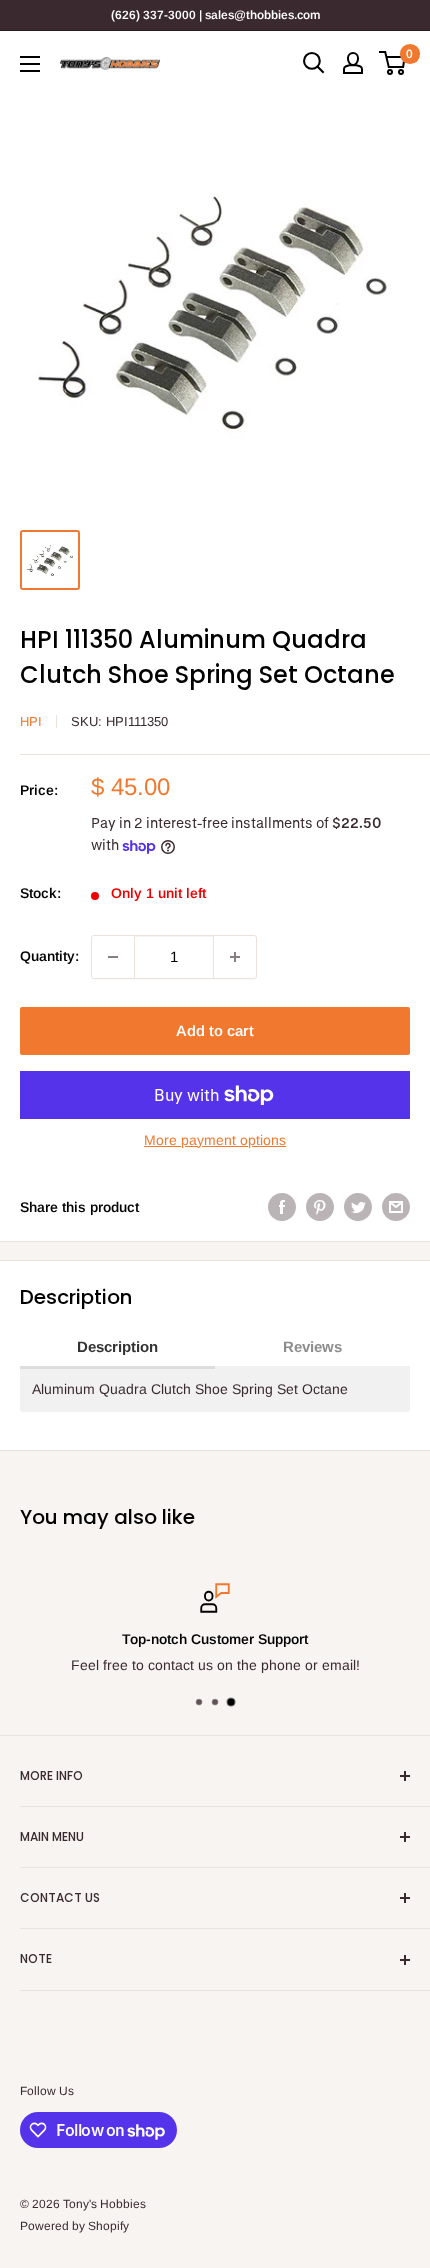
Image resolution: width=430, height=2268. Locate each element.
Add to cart (215, 1030)
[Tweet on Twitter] (358, 1207)
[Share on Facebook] (282, 1207)
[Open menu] (30, 64)
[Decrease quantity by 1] (113, 957)
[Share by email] (396, 1207)
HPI (31, 721)
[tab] (117, 1348)
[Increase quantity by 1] (235, 957)
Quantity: (49, 956)
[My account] (353, 63)
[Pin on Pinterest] (320, 1207)
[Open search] (314, 63)
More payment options (215, 1140)
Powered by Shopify (74, 2226)
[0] (393, 63)
